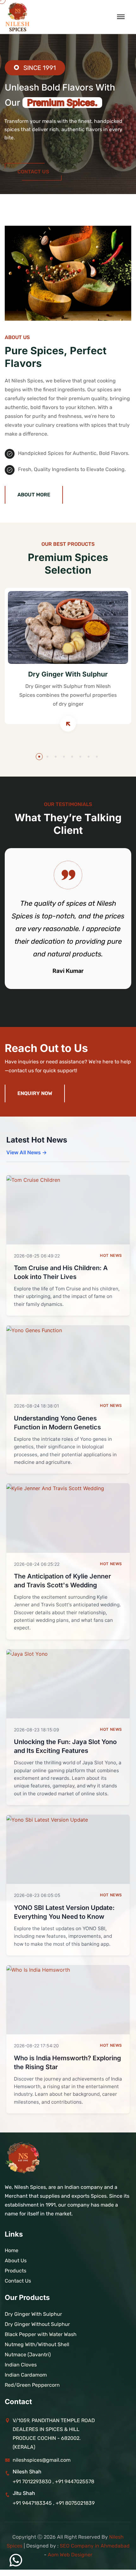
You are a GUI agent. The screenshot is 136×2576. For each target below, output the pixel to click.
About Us (16, 2261)
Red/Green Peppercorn (32, 2385)
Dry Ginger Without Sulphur (37, 2324)
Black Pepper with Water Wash (41, 2334)
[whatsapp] (16, 2560)
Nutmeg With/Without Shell (37, 2344)
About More (34, 495)
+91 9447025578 (75, 2482)
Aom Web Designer (70, 2555)
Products (15, 2271)
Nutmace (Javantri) (28, 2355)
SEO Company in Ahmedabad (95, 2546)
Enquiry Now (35, 1093)
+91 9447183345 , (34, 2503)
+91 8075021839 (75, 2503)
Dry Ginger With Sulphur (68, 674)
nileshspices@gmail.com (42, 2460)
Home (12, 2250)
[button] (39, 757)
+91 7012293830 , (33, 2482)
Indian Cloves (21, 2365)
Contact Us (33, 160)
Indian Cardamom (26, 2375)
